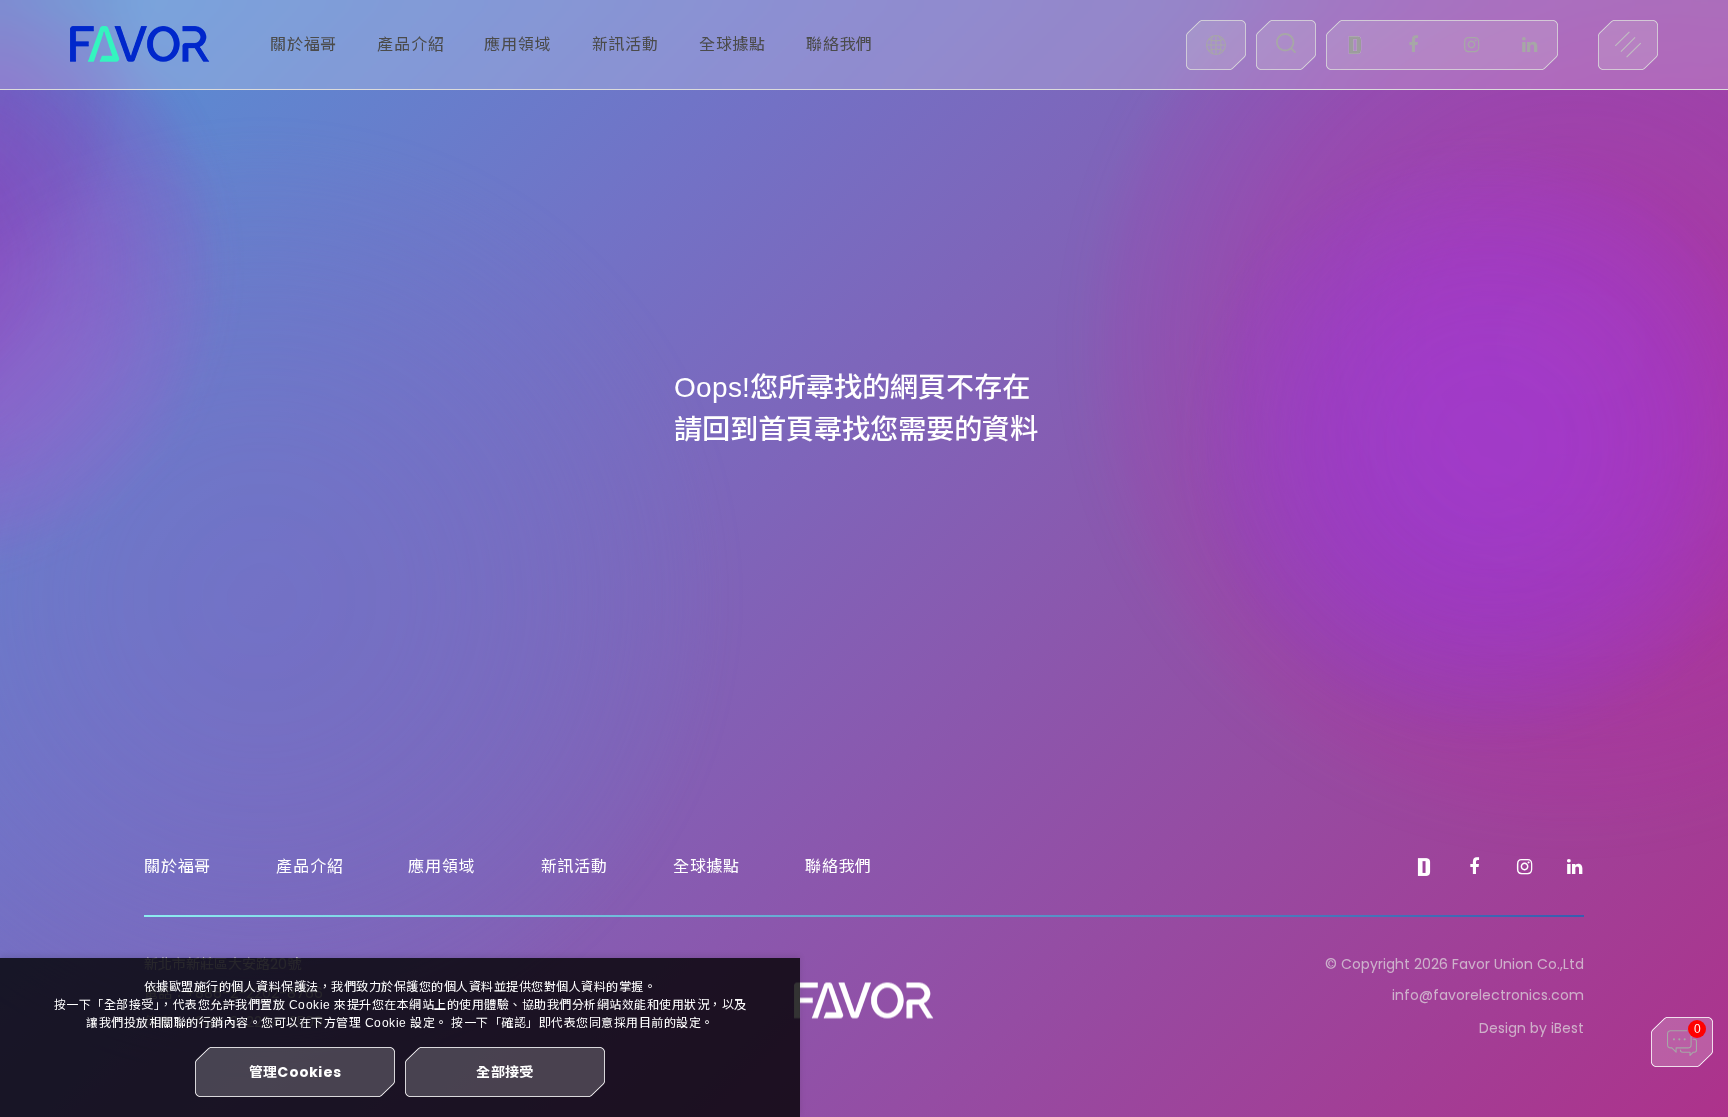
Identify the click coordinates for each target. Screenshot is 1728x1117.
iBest (1567, 1028)
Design (1502, 1028)
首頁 (786, 429)
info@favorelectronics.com (1488, 995)
